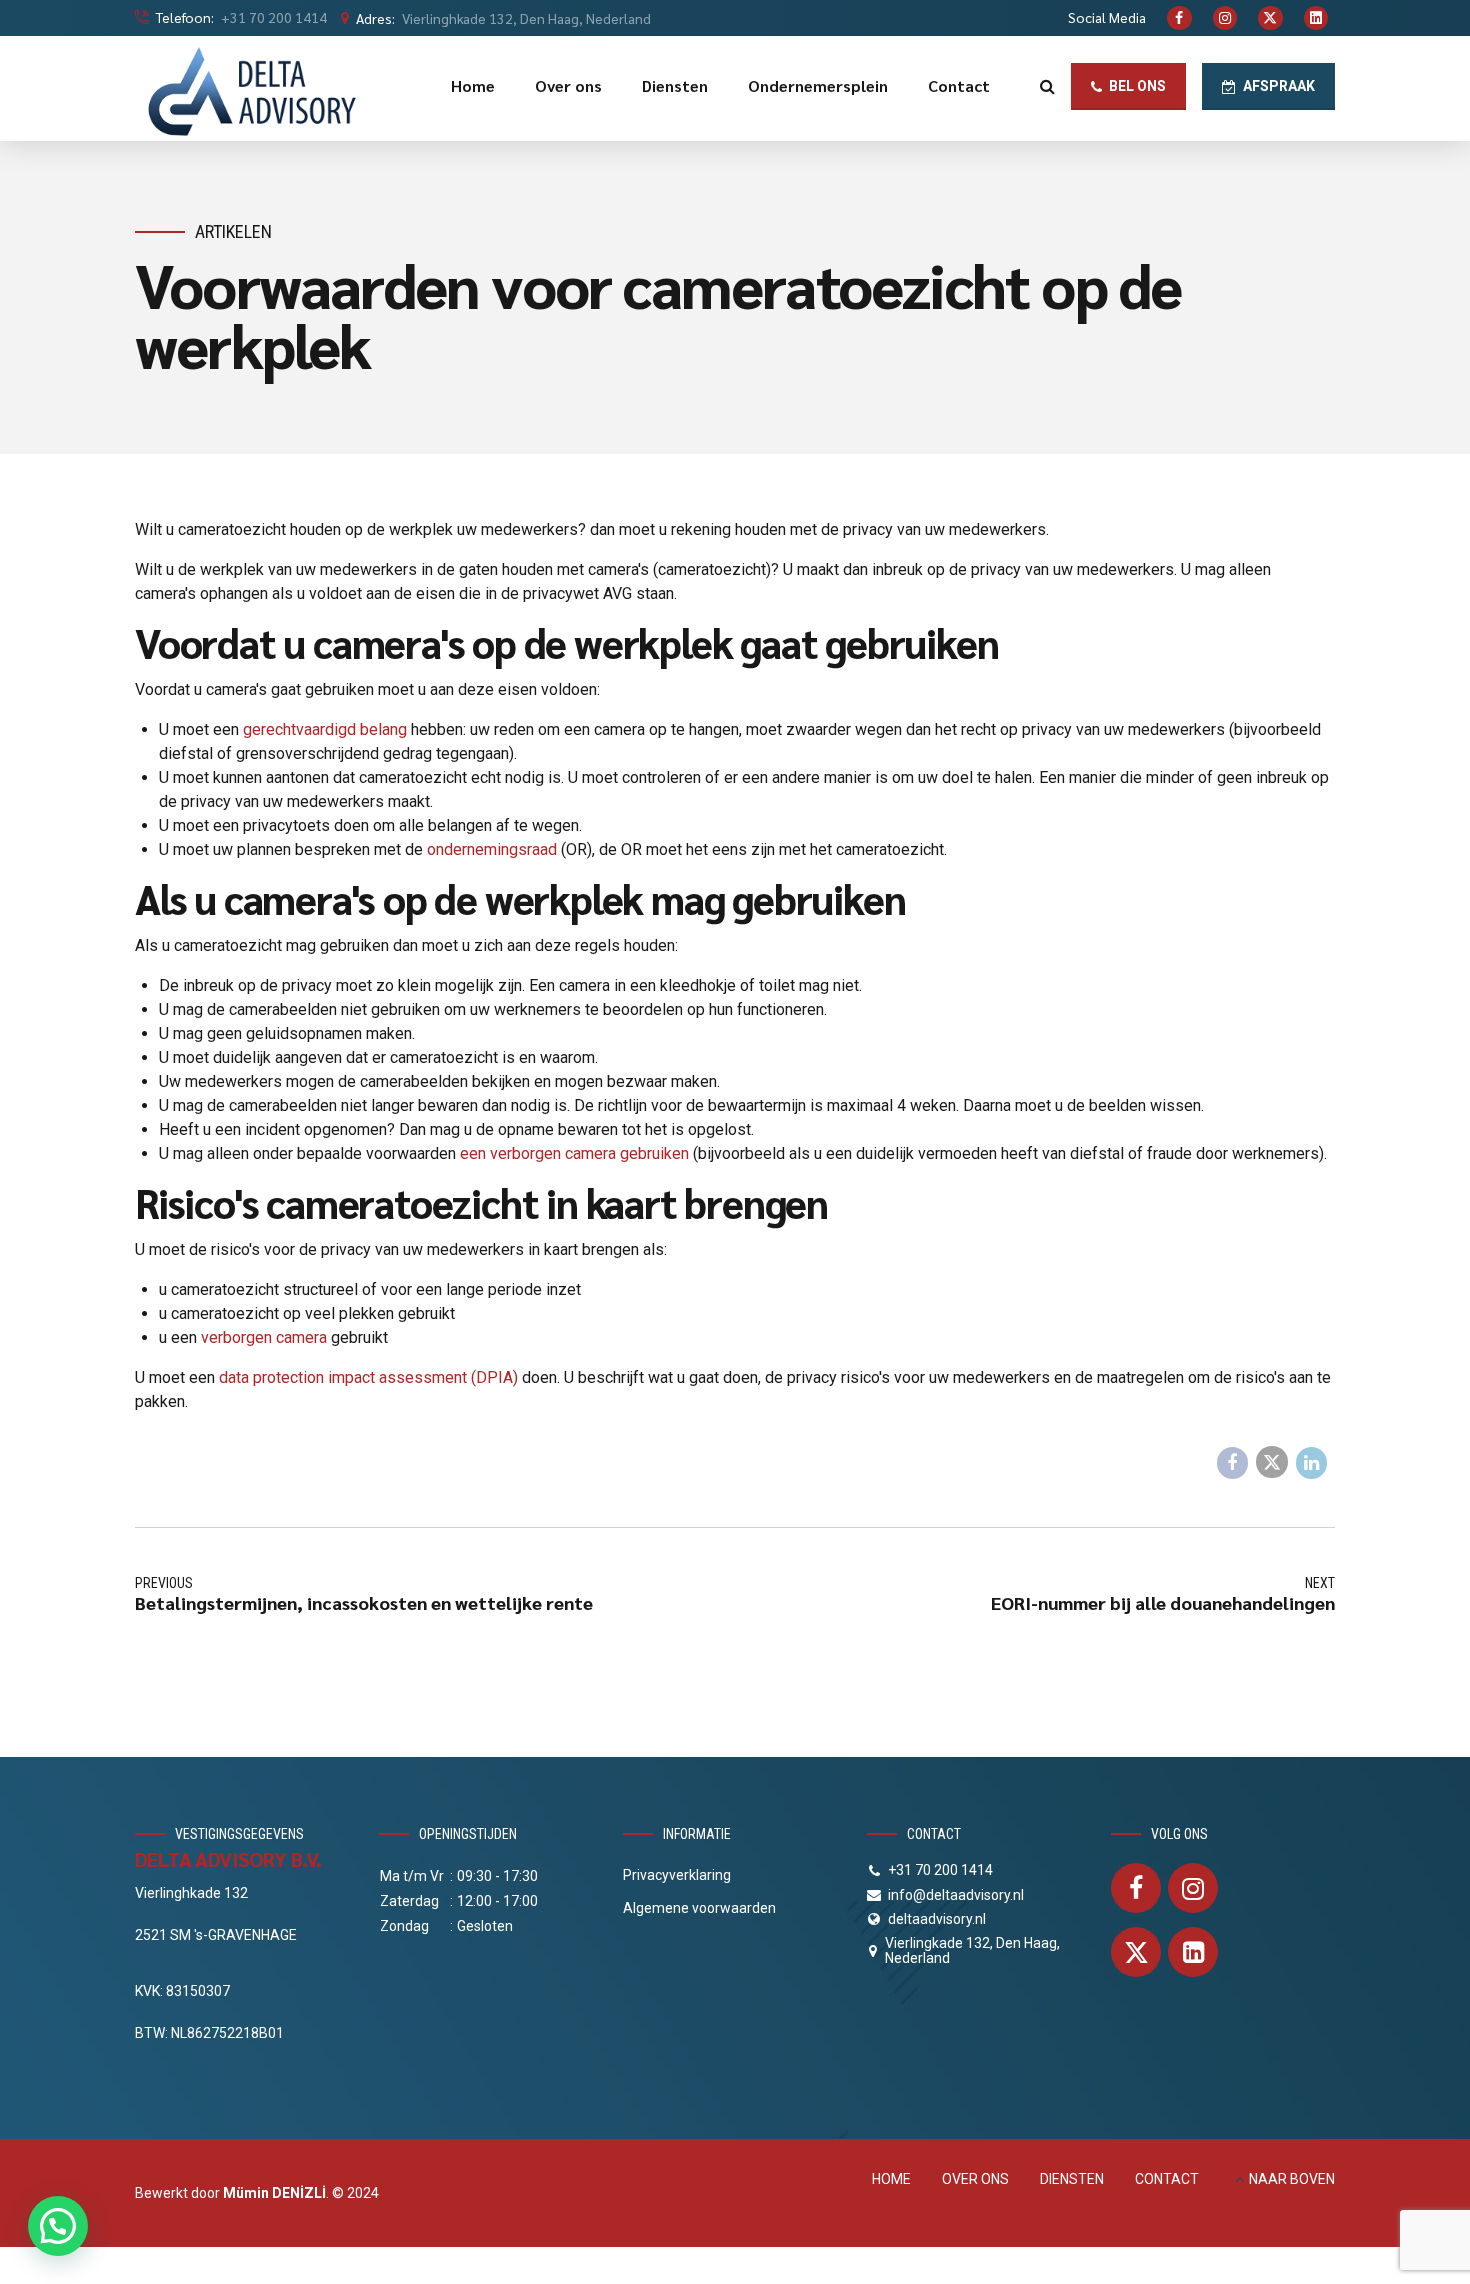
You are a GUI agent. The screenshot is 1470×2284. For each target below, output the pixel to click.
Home (473, 85)
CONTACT (1167, 2179)
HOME (891, 2179)
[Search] (1047, 86)
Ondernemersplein (818, 85)
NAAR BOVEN (1292, 2179)
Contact (959, 85)
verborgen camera (264, 1337)
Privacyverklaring (677, 1875)
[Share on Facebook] (1233, 1463)
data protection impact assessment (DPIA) (368, 1377)
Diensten (675, 85)
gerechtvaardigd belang (325, 729)
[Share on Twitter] (1272, 1462)
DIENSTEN (1072, 2179)
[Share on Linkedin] (1312, 1463)
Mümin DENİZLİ (274, 2193)
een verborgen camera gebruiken (574, 1153)
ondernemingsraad (492, 849)
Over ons (568, 85)
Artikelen (233, 231)
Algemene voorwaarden (699, 1908)
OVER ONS (975, 2179)
